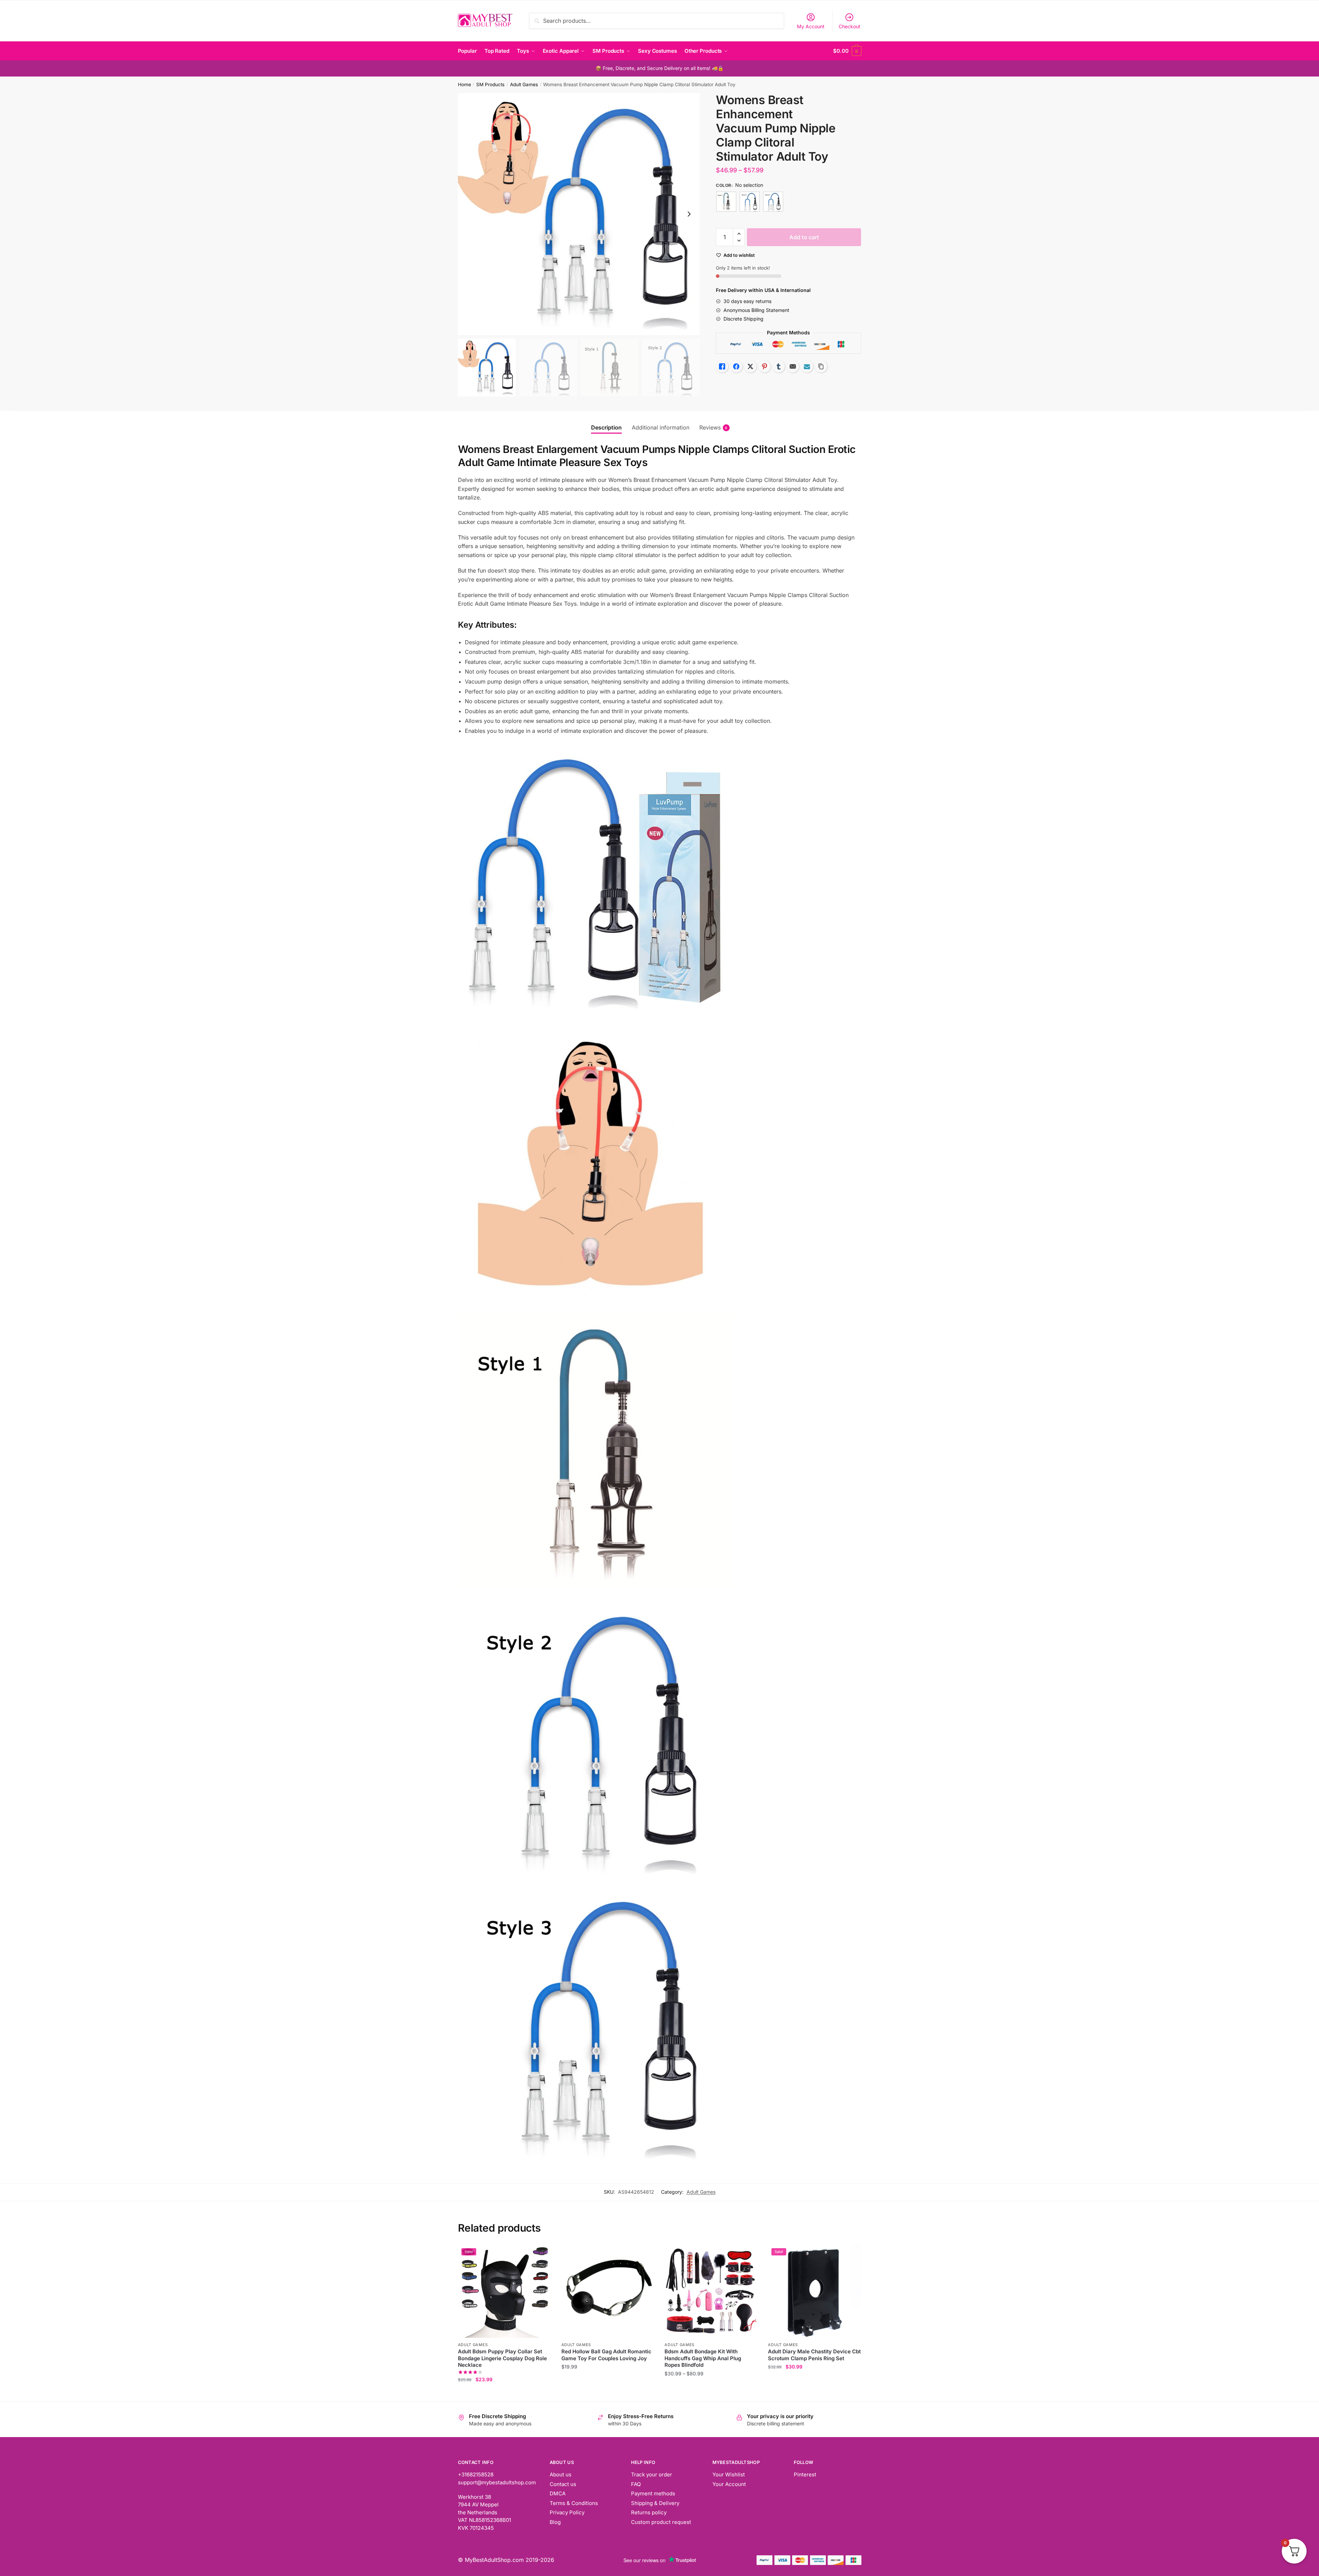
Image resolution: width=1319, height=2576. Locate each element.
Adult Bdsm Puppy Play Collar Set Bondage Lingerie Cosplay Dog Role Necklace (502, 2358)
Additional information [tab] (661, 427)
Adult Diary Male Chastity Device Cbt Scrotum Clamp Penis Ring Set (814, 2355)
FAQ (636, 2484)
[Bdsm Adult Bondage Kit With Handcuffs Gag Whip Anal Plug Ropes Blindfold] (711, 2291)
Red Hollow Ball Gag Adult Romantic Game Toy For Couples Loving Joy (606, 2355)
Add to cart (804, 237)
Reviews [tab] (710, 427)
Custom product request (661, 2522)
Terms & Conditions (574, 2503)
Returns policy (649, 2512)
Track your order (652, 2474)
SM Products (490, 84)
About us (561, 2474)
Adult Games (524, 84)
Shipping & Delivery (655, 2503)
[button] (689, 214)
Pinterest (805, 2474)
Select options (504, 2393)
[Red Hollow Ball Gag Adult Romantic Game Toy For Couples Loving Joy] (608, 2291)
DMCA (558, 2493)
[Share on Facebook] (736, 366)
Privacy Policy (567, 2512)
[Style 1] (726, 202)
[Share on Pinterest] (765, 366)
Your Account (729, 2484)
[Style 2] (750, 202)
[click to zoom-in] (579, 214)
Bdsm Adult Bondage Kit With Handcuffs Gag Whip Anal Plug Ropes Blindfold (703, 2358)
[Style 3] (773, 202)
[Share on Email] (793, 366)
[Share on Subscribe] (807, 366)
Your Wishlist (729, 2474)
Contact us (563, 2484)
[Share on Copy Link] (821, 366)
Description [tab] (606, 427)
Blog (555, 2522)
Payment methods (653, 2493)
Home (464, 84)
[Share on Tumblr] (779, 366)
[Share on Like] (722, 366)
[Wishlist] (541, 2255)
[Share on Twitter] (750, 366)
